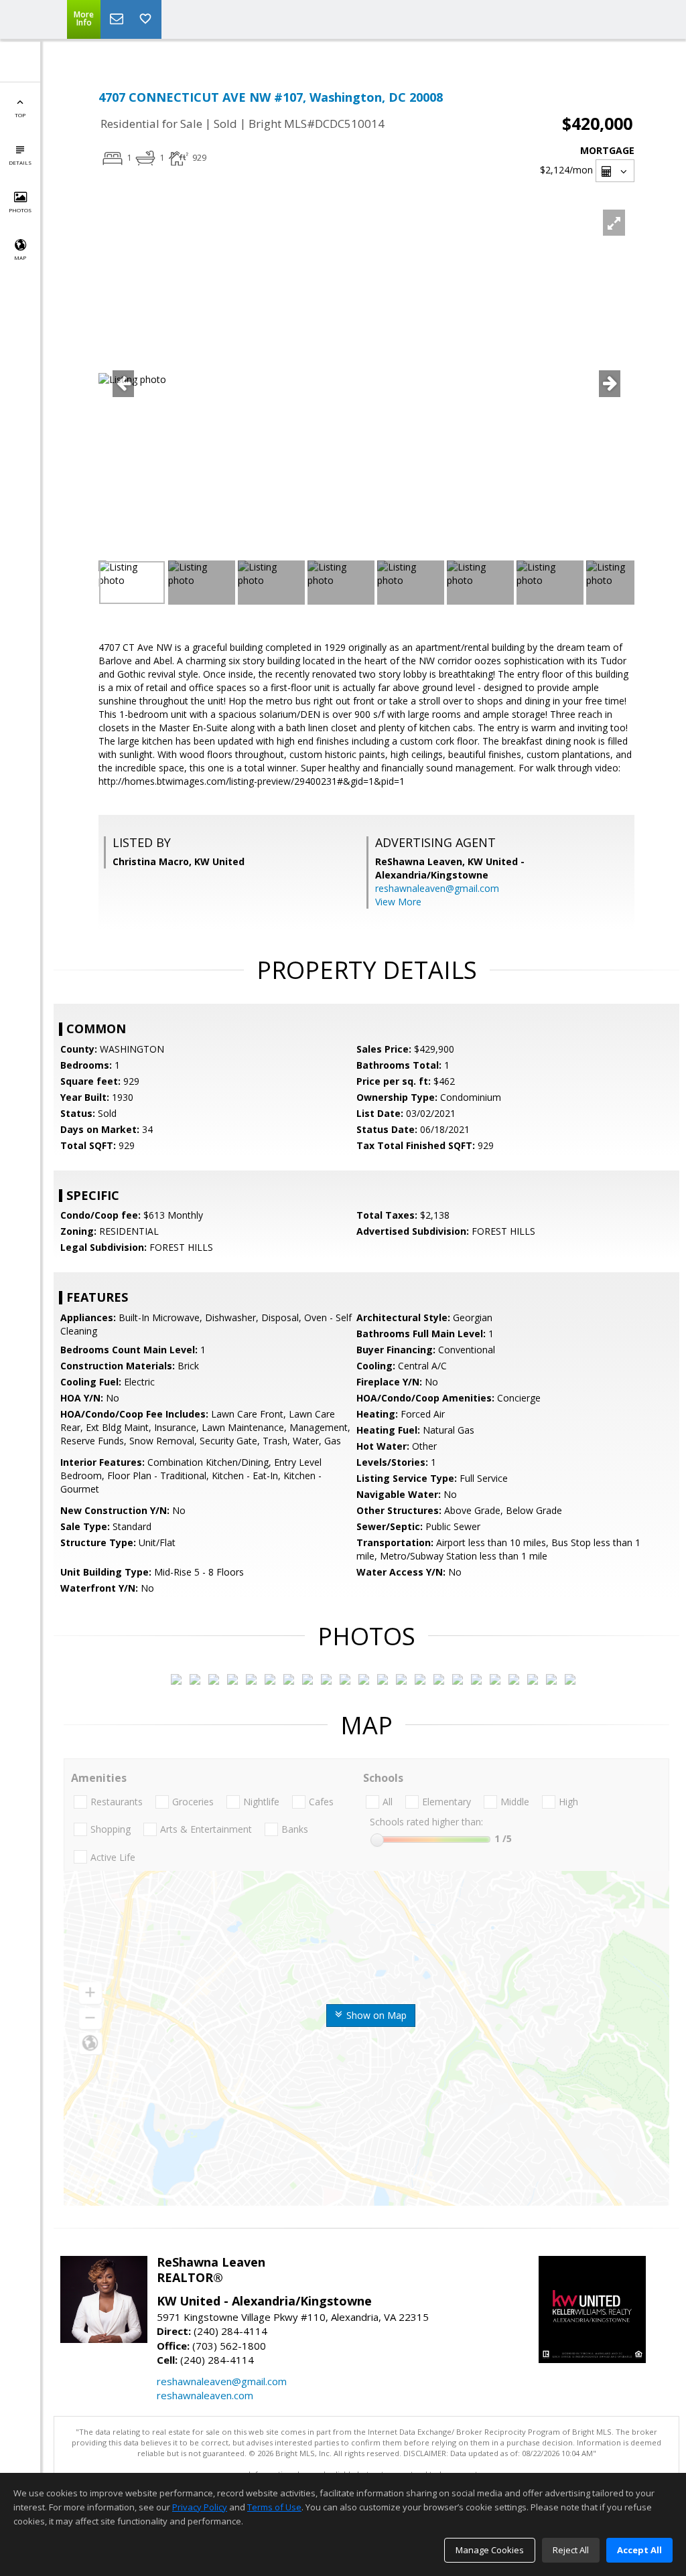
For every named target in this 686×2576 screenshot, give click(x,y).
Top (20, 115)
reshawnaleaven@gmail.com (437, 888)
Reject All (571, 2550)
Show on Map (375, 2015)
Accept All (639, 2550)
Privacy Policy (200, 2507)
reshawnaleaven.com (205, 2395)
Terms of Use (274, 2507)
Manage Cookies (490, 2550)
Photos (20, 210)
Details (20, 162)
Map (20, 257)
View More (398, 902)
